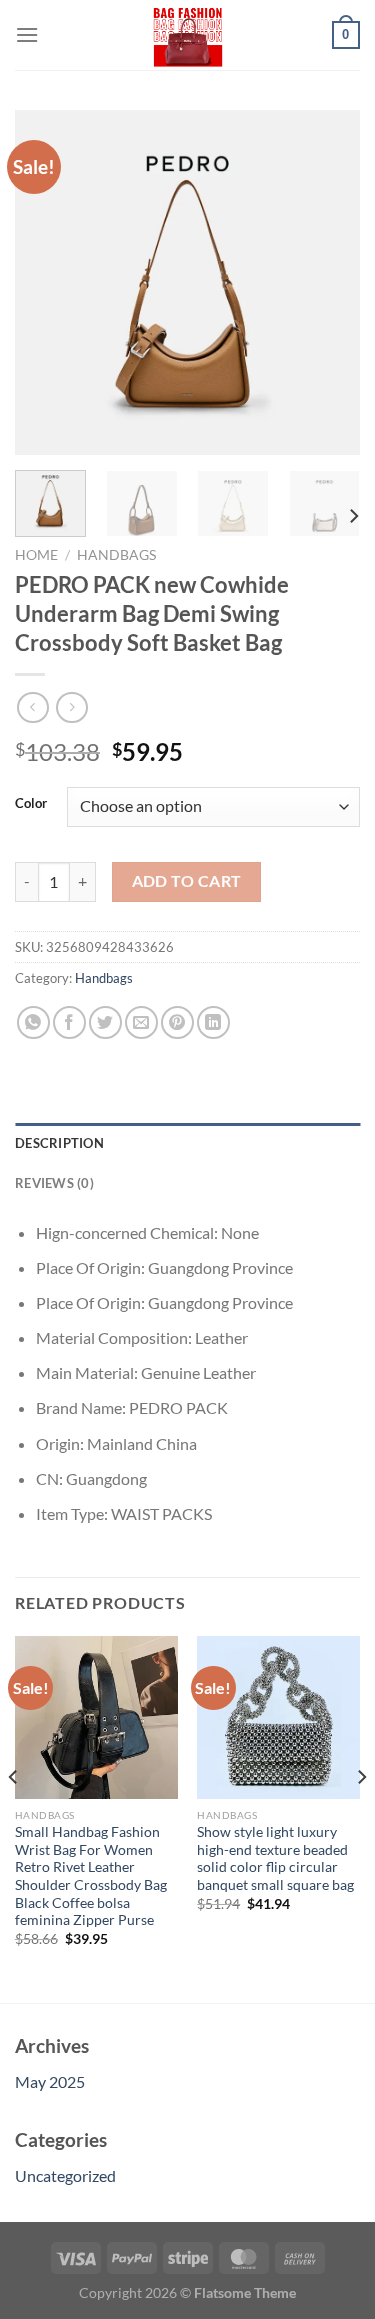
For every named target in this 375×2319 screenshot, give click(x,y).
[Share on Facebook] (69, 1022)
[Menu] (27, 34)
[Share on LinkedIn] (213, 1022)
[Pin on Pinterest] (177, 1022)
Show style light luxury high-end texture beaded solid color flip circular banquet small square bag (275, 1858)
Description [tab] (59, 1143)
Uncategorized (65, 2175)
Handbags (116, 555)
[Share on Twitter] (105, 1022)
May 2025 (50, 2081)
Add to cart (187, 881)
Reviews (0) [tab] (54, 1183)
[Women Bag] (188, 35)
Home (36, 555)
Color (31, 804)
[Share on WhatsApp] (33, 1022)
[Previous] (47, 282)
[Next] (328, 282)
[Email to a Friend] (141, 1022)
